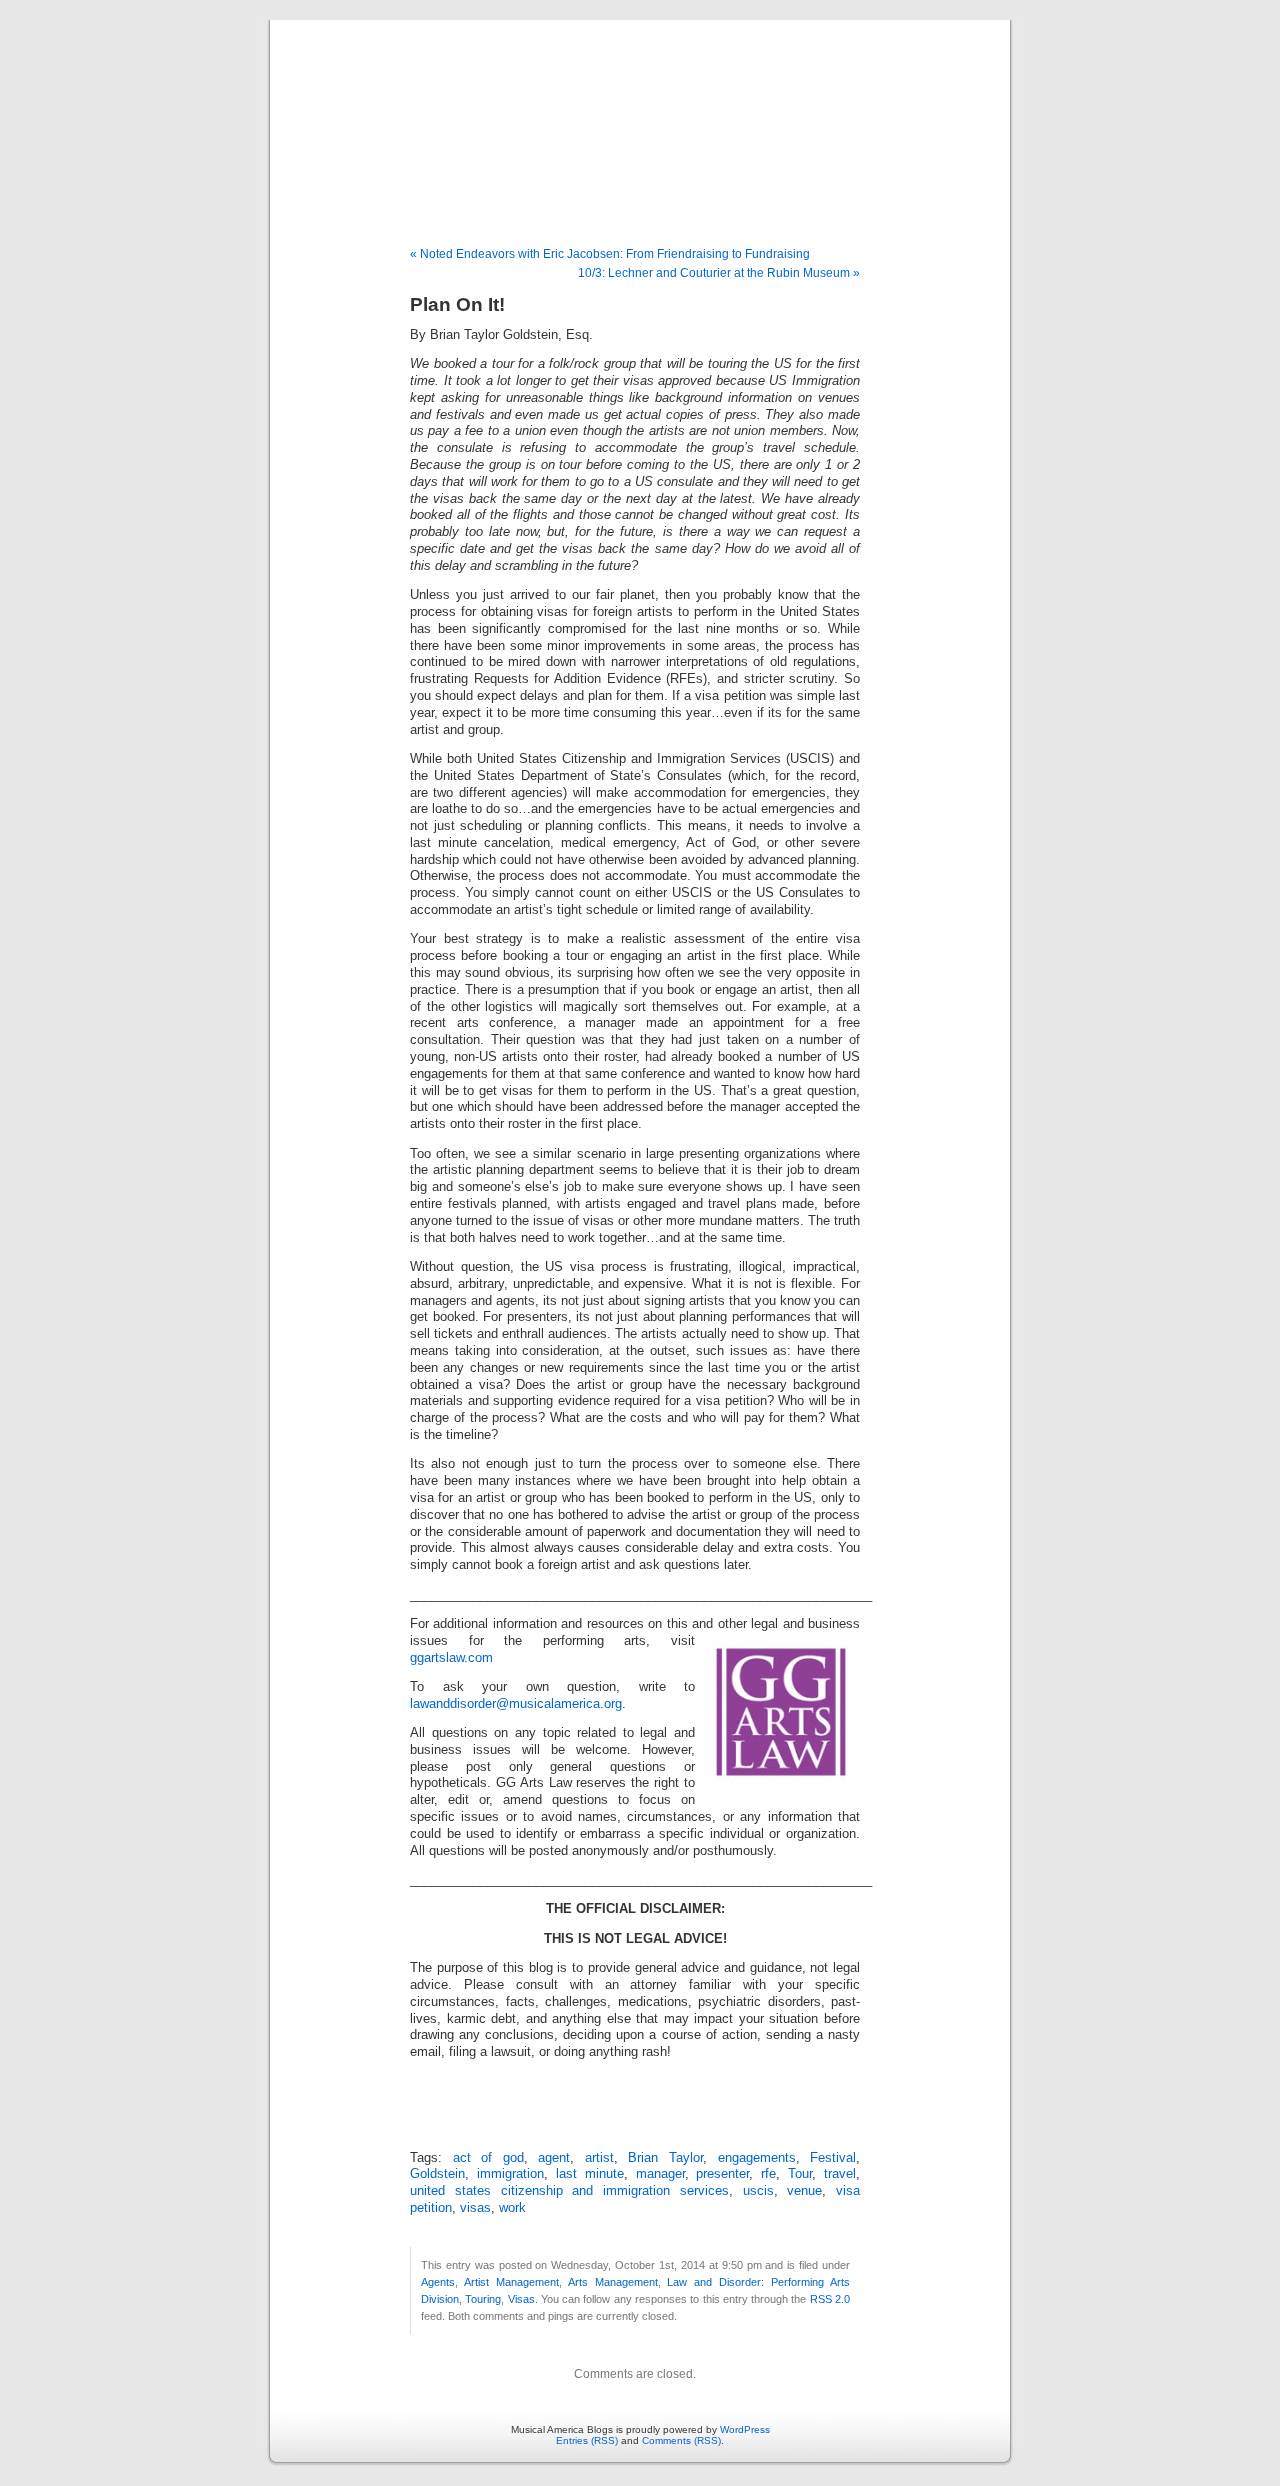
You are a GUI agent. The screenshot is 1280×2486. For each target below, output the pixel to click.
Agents (438, 2282)
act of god (488, 2158)
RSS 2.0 (830, 2299)
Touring (483, 2299)
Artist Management (511, 2282)
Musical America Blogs (640, 112)
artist (599, 2158)
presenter (722, 2174)
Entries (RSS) (587, 2440)
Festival (833, 2158)
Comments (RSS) (681, 2440)
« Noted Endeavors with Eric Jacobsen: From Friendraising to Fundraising (610, 254)
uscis (758, 2191)
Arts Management (613, 2282)
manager (660, 2174)
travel (840, 2174)
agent (554, 2158)
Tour (800, 2174)
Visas (521, 2299)
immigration (510, 2174)
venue (804, 2191)
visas (475, 2208)
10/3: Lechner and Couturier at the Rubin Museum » (719, 273)
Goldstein (437, 2174)
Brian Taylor (665, 2158)
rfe (768, 2174)
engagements (757, 2158)
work (512, 2208)
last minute (590, 2174)
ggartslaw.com (451, 1658)
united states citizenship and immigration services (569, 2191)
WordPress (745, 2429)
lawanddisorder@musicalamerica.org (516, 1704)
